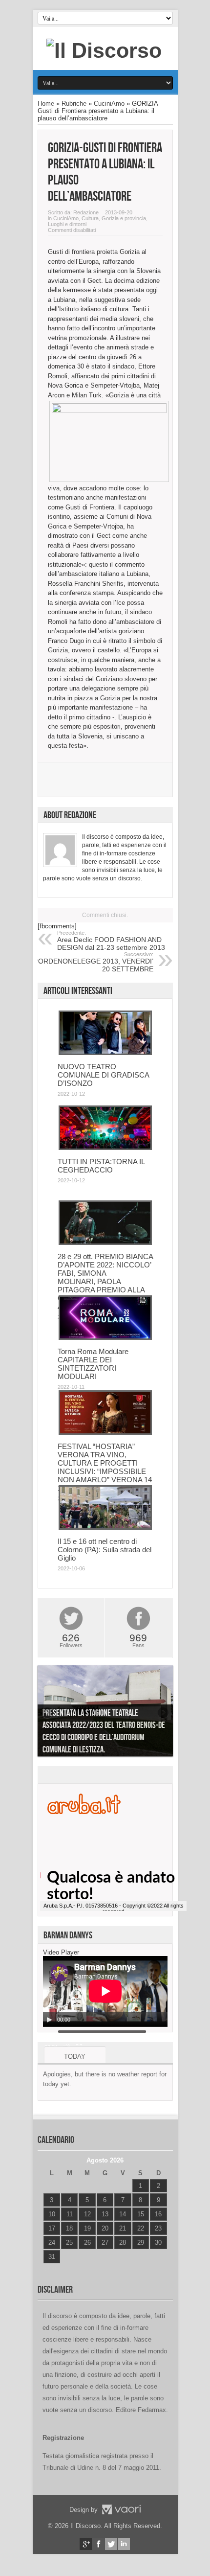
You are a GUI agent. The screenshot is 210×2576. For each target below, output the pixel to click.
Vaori (121, 2509)
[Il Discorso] (104, 50)
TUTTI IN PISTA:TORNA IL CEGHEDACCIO (101, 1166)
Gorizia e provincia (124, 218)
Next (163, 1713)
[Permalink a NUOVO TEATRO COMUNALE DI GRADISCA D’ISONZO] (105, 1053)
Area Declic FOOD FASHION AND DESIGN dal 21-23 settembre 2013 (111, 941)
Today (75, 2057)
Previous (47, 1713)
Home (46, 103)
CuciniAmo (109, 103)
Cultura (90, 218)
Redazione (86, 212)
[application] (105, 1991)
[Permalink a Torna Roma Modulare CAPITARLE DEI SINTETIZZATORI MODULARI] (105, 1338)
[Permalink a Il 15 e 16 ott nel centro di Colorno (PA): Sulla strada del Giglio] (105, 1528)
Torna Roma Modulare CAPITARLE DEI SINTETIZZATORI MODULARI (93, 1364)
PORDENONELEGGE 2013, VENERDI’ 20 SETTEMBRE (94, 962)
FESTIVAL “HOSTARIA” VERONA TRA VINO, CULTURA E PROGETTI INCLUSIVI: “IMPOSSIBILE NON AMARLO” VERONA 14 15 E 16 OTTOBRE (105, 1467)
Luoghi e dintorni (67, 224)
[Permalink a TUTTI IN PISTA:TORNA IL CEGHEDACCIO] (105, 1148)
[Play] (49, 2020)
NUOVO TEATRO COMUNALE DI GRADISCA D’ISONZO (103, 1075)
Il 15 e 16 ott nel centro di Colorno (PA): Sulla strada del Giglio (105, 1550)
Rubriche (74, 103)
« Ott (50, 2269)
